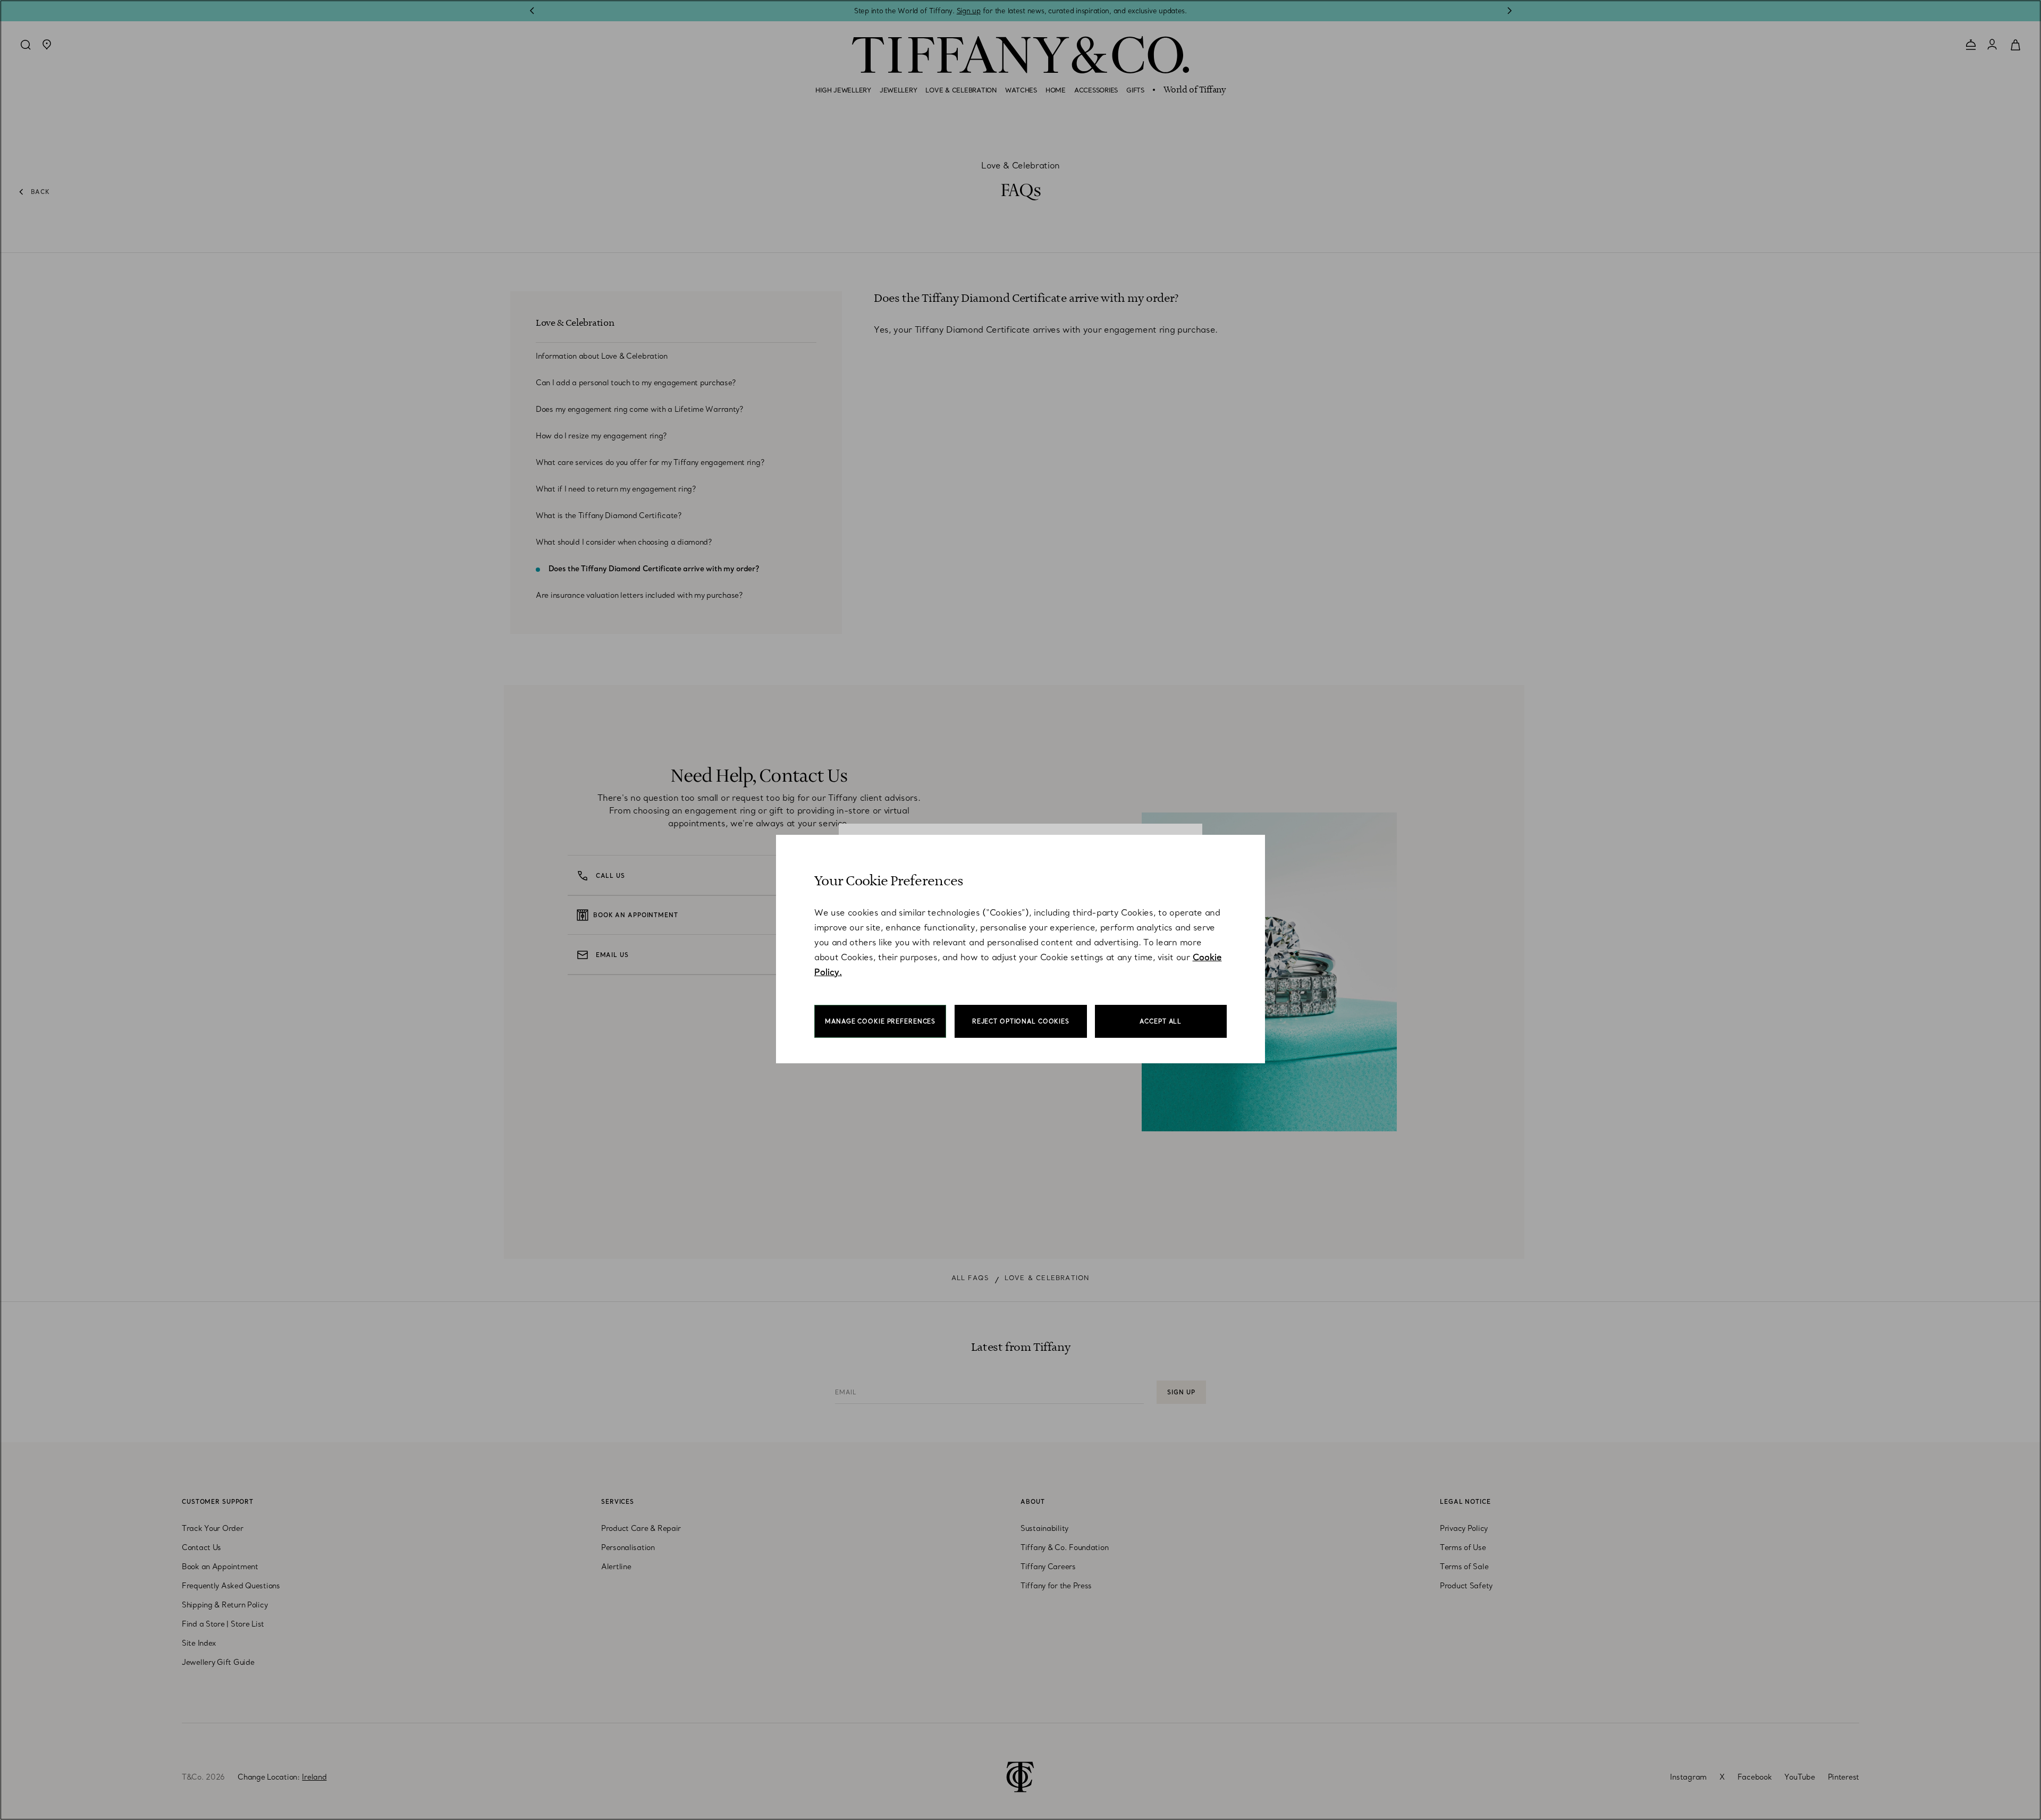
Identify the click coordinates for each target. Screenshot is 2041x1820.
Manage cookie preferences (880, 1021)
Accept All (1161, 1021)
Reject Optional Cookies (1021, 1021)
